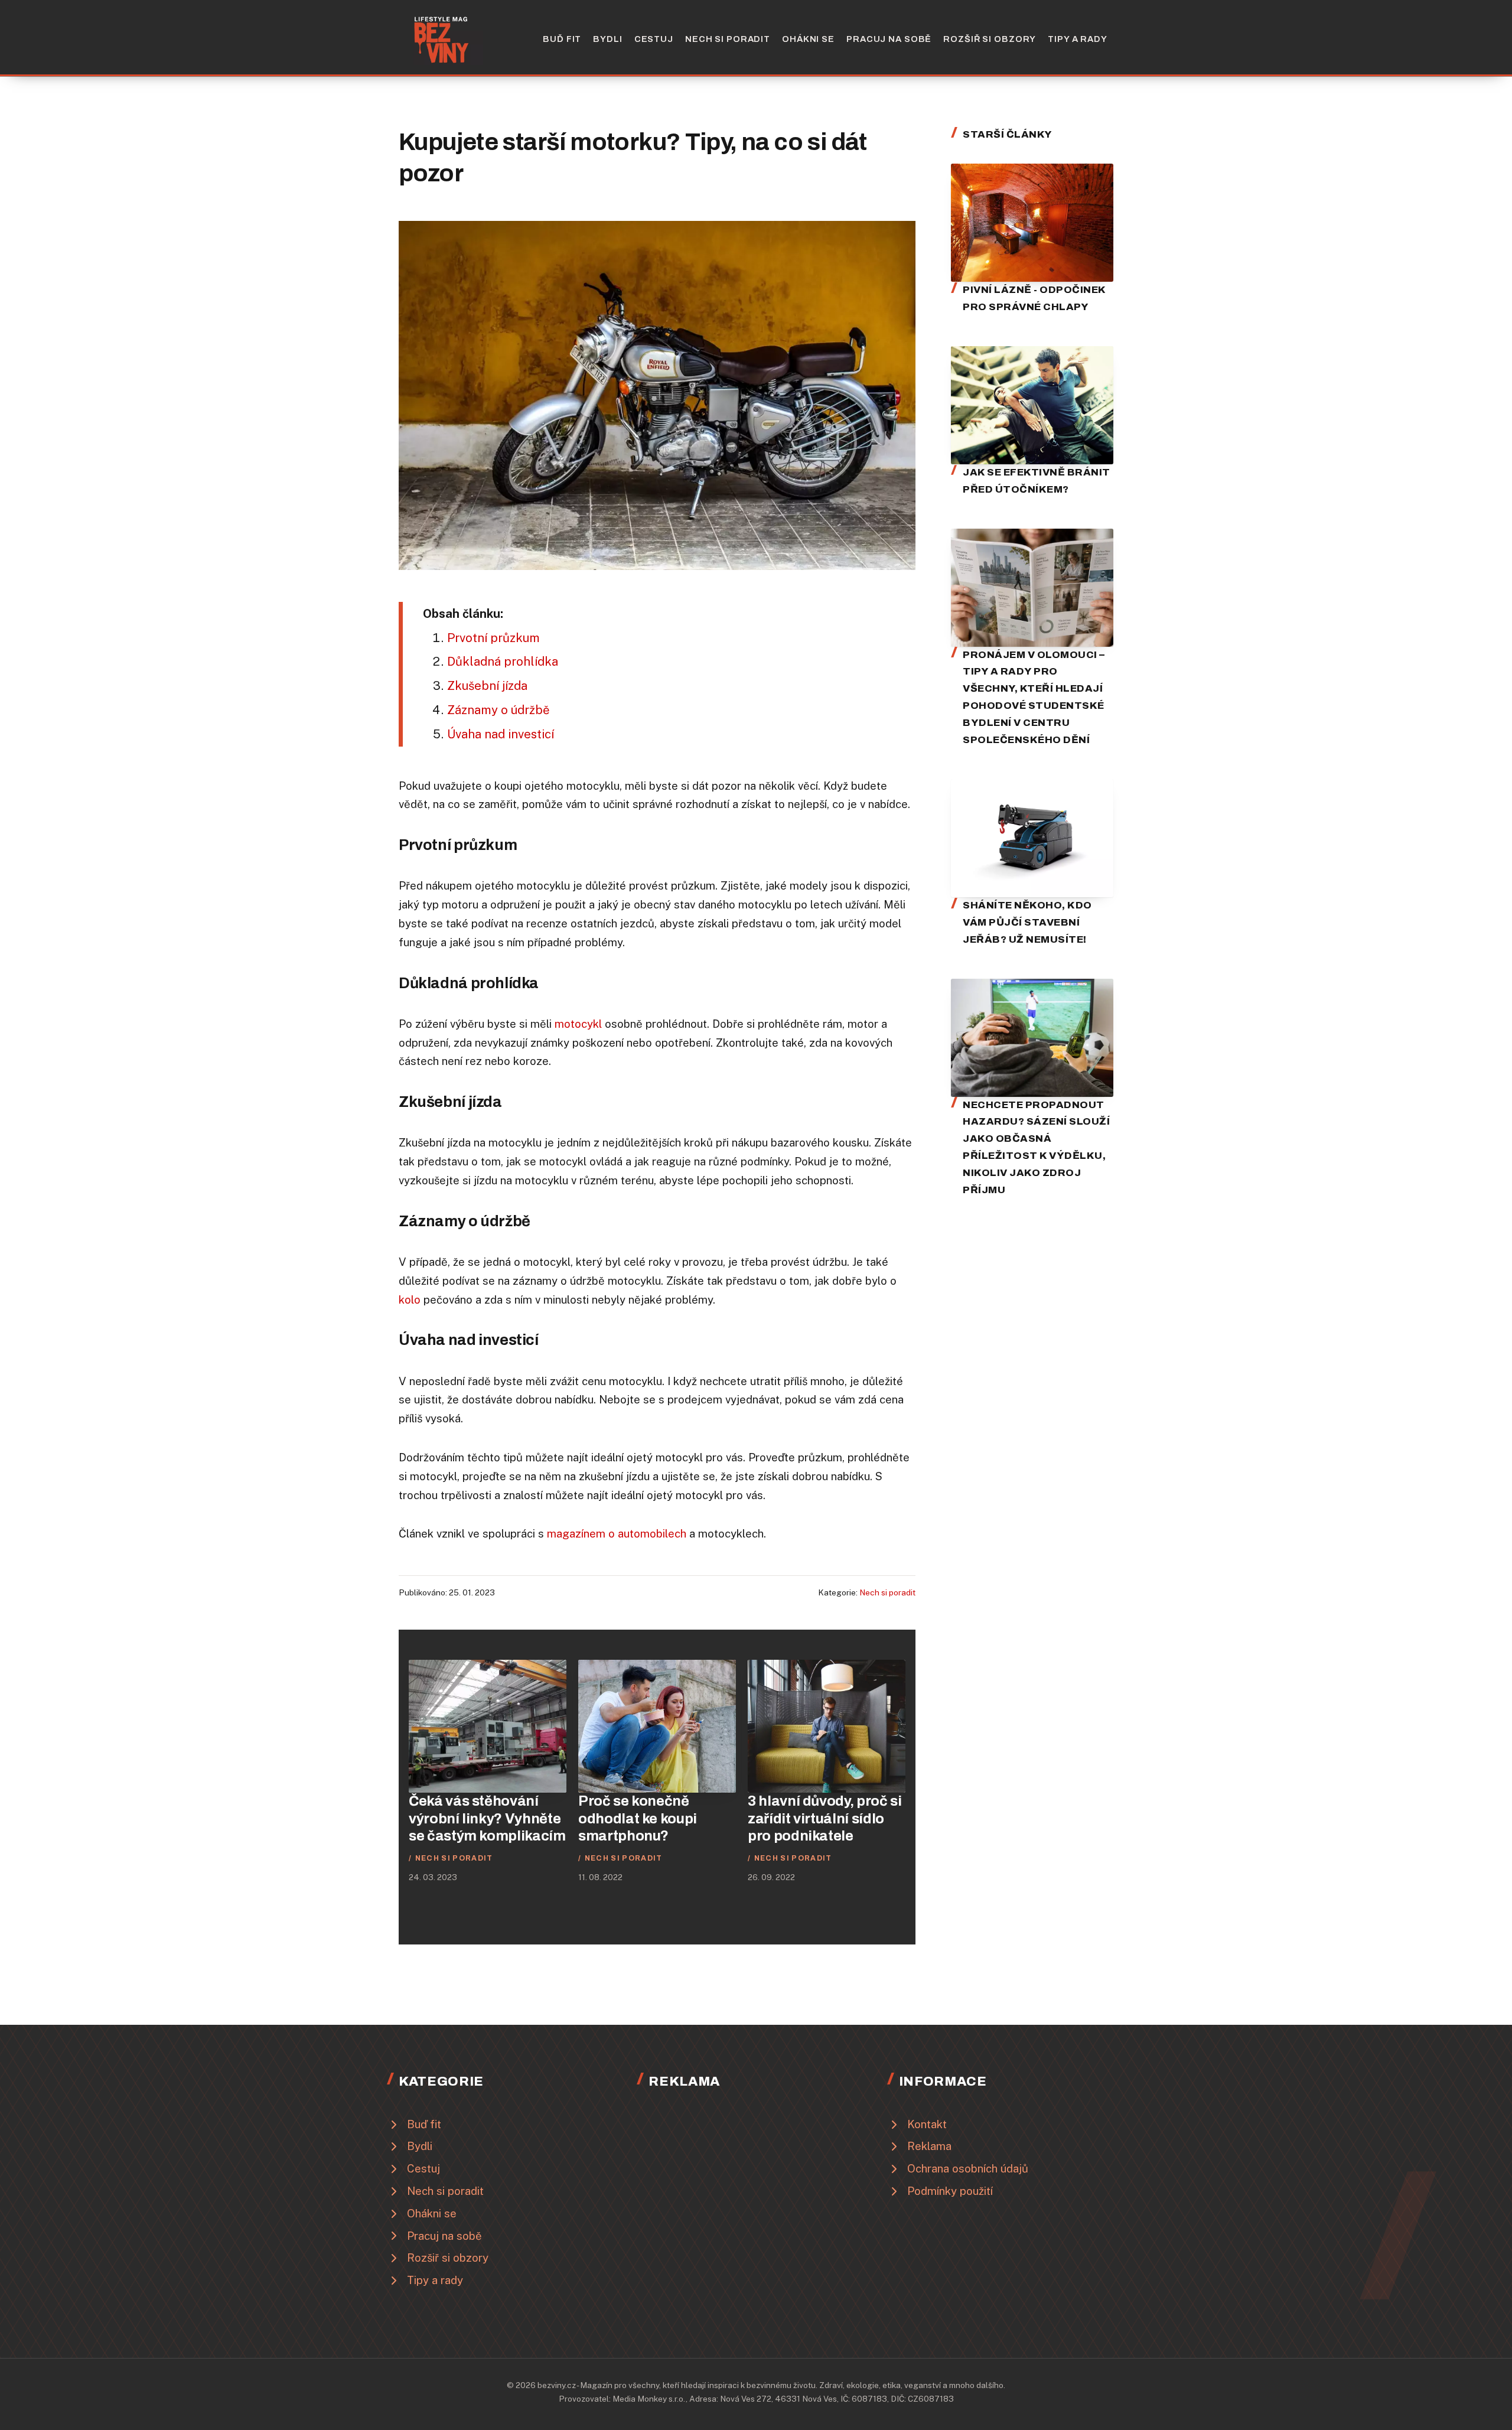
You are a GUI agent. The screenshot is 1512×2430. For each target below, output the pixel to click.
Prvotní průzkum (493, 638)
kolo (410, 1299)
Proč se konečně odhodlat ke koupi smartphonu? (638, 1818)
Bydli (607, 39)
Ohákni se (808, 39)
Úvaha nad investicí (501, 734)
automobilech (652, 1533)
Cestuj (654, 39)
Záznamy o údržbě (498, 710)
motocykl (578, 1024)
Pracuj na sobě (889, 39)
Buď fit (562, 39)
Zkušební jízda (487, 686)
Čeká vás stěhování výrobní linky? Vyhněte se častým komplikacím (487, 1818)
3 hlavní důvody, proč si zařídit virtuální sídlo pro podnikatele (825, 1818)
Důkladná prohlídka (503, 662)
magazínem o (582, 1533)
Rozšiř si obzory (990, 39)
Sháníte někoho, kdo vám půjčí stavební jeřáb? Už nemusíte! (1027, 922)
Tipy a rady (1078, 39)
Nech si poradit (728, 39)
